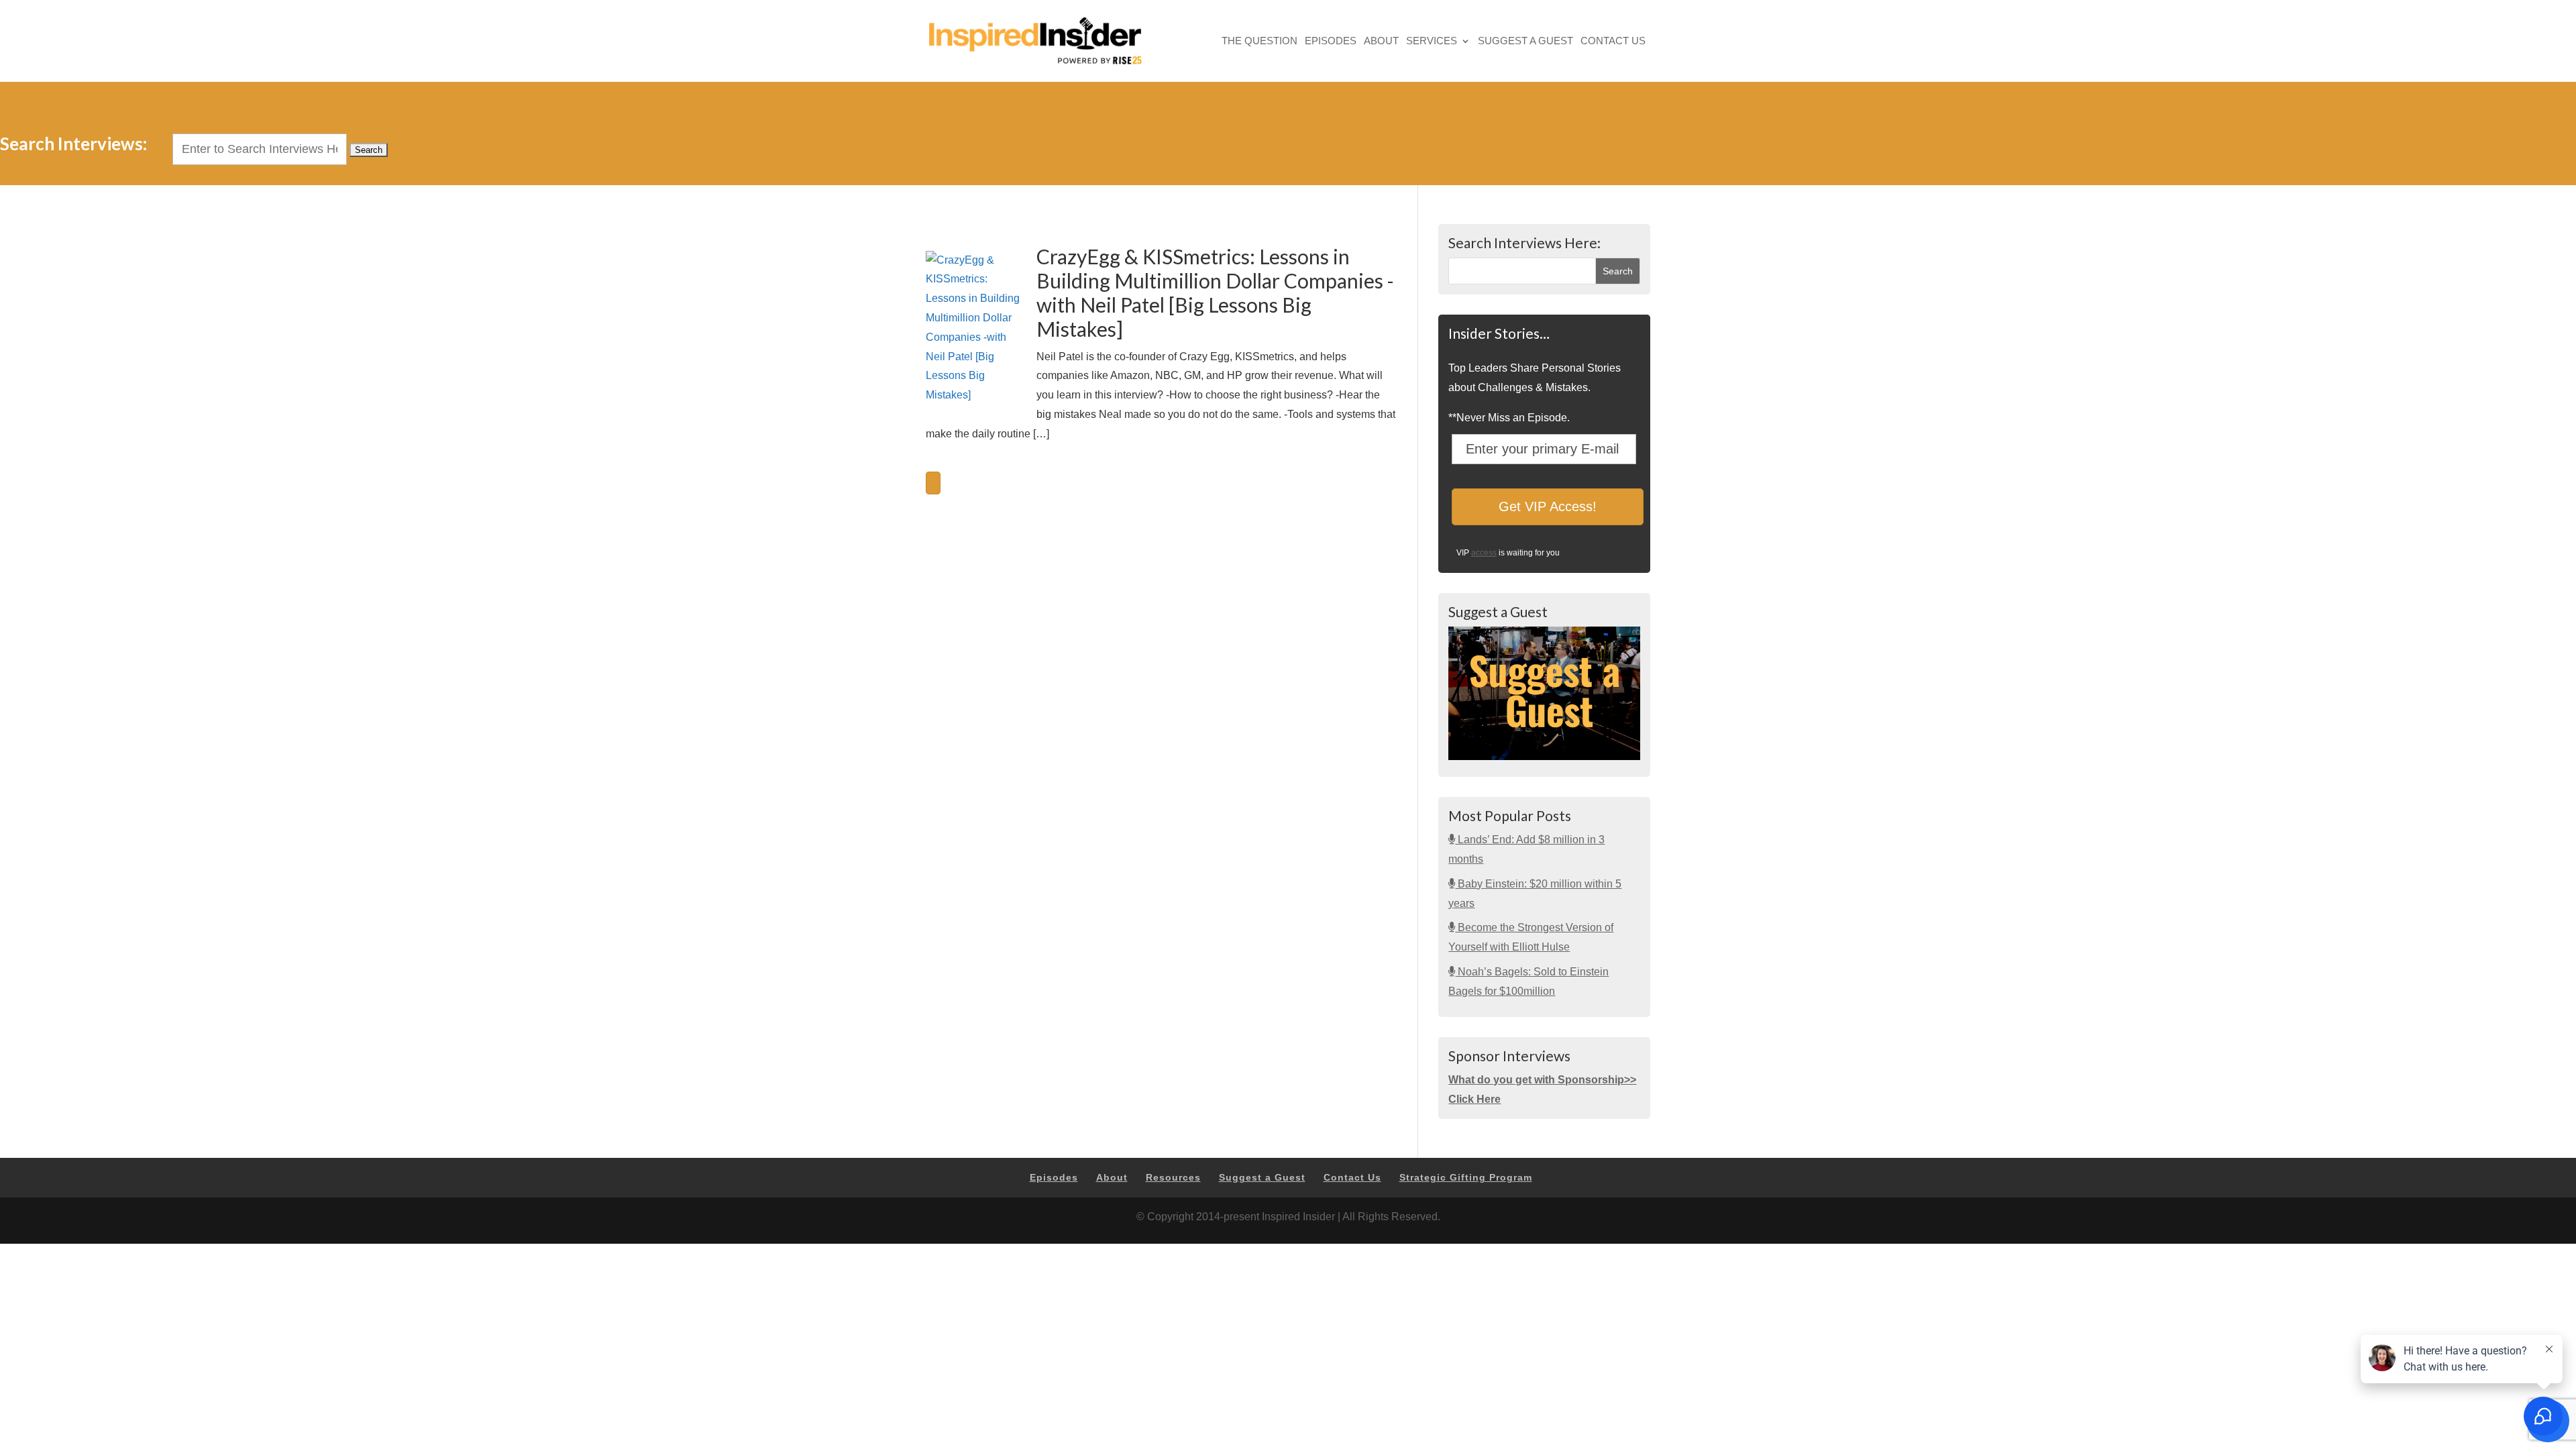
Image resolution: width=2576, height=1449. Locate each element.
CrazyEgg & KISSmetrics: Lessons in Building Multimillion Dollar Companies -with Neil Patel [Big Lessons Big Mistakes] (1215, 292)
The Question (1259, 42)
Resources (1173, 1177)
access (1484, 553)
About (1381, 42)
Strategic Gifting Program (1466, 1177)
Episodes (1331, 42)
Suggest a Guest (1525, 42)
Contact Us (1613, 42)
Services (1432, 42)
